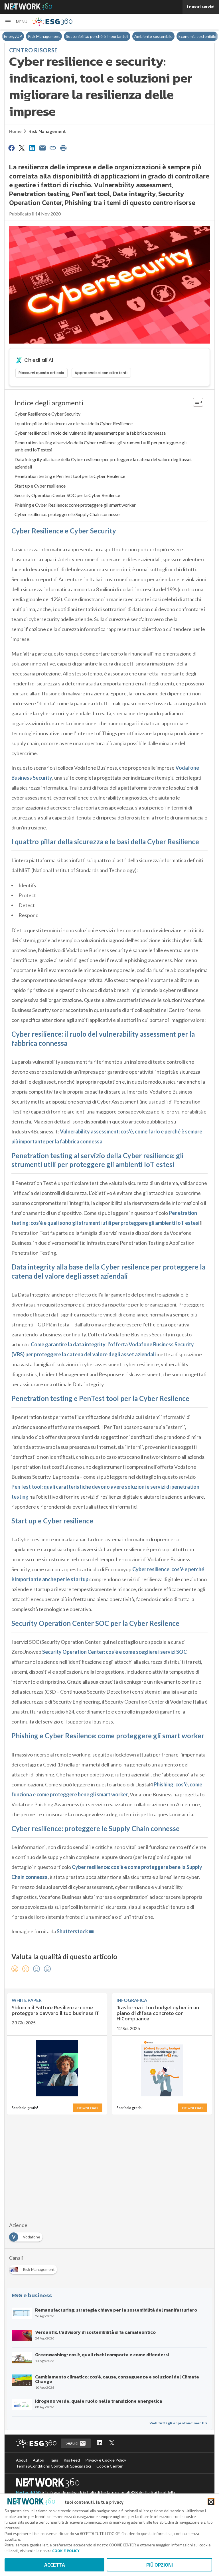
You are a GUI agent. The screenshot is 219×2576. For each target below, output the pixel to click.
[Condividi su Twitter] (22, 148)
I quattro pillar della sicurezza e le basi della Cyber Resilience (74, 423)
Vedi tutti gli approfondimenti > (178, 2423)
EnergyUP (13, 36)
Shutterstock (72, 1931)
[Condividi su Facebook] (11, 148)
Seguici (72, 2443)
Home (15, 131)
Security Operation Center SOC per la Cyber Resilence (67, 495)
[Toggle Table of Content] (195, 402)
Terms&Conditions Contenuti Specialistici (53, 2466)
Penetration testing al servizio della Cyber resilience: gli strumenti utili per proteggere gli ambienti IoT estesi (101, 446)
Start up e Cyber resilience (40, 486)
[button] (16, 22)
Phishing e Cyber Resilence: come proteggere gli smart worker (75, 505)
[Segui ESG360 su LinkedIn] (100, 2443)
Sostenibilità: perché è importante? (97, 36)
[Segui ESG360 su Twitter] (112, 2443)
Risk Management (44, 36)
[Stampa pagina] (63, 148)
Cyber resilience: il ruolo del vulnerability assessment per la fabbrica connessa (90, 433)
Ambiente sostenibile (153, 36)
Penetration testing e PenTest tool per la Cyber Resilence (70, 476)
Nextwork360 (28, 2492)
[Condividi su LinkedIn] (32, 148)
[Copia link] (53, 148)
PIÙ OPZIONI (160, 2565)
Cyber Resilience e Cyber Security (47, 414)
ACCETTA (55, 2565)
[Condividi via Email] (42, 148)
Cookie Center (109, 2466)
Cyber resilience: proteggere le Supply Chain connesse (67, 514)
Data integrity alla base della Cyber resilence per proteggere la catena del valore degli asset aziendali (103, 463)
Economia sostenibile (197, 36)
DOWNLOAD (88, 2108)
